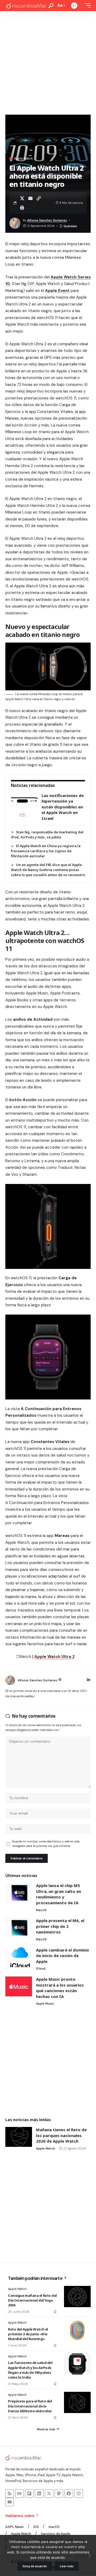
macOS (41, 1910)
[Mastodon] (59, 2493)
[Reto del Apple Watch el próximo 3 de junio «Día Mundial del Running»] (77, 2330)
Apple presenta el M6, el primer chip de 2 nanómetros (60, 1926)
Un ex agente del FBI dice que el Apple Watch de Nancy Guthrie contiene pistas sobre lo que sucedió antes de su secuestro (48, 870)
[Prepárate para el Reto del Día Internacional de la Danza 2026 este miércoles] (77, 2402)
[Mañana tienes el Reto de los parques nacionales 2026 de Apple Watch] (19, 2137)
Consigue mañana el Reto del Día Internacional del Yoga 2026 (32, 2300)
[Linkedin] (39, 2493)
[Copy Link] (39, 198)
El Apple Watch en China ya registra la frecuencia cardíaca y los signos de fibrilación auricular (46, 851)
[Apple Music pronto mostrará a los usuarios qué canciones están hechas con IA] (19, 1986)
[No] (89, 2556)
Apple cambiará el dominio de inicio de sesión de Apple (63, 1956)
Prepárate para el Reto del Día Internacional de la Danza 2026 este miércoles (30, 2406)
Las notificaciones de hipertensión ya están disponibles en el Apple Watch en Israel (63, 807)
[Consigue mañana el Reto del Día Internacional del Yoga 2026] (77, 2297)
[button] (51, 6)
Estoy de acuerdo (35, 2566)
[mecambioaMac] (26, 6)
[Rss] (10, 2493)
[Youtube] (10, 2502)
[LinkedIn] (89, 1680)
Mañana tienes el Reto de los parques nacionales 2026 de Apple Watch (61, 2135)
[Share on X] (22, 198)
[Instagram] (79, 2493)
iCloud (41, 1968)
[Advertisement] (48, 62)
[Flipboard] (29, 2493)
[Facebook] (69, 2493)
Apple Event (57, 291)
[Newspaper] (19, 2493)
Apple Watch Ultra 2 (55, 1657)
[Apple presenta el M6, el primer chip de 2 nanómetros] (19, 1928)
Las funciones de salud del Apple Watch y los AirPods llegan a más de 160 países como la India (30, 2370)
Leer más (67, 2566)
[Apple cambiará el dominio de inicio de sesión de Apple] (19, 1957)
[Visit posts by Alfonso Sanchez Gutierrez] (10, 1680)
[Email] (30, 198)
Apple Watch (23, 159)
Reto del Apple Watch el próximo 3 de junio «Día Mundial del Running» (28, 2334)
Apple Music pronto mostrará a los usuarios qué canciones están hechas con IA (60, 1988)
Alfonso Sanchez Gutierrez (47, 220)
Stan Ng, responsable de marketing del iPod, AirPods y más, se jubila (47, 835)
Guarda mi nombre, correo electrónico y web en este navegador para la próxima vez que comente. (46, 1844)
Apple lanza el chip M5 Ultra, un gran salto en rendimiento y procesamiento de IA (59, 1894)
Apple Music (45, 2004)
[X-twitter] (49, 2493)
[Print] (22, 208)
